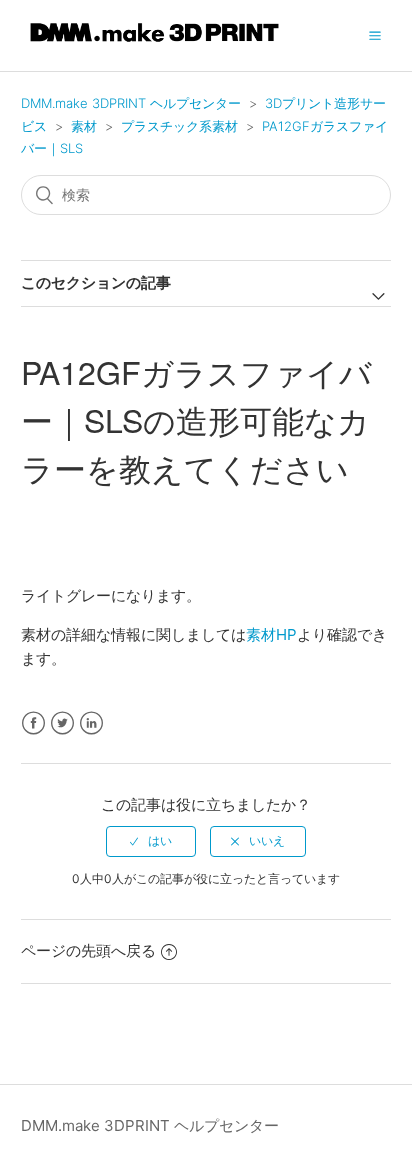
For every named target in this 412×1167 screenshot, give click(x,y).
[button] (375, 35)
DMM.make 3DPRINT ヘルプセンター (131, 103)
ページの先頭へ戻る (88, 950)
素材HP (271, 634)
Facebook (33, 723)
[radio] (151, 841)
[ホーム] (154, 45)
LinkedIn (91, 723)
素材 (84, 126)
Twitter (62, 723)
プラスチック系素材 (179, 126)
